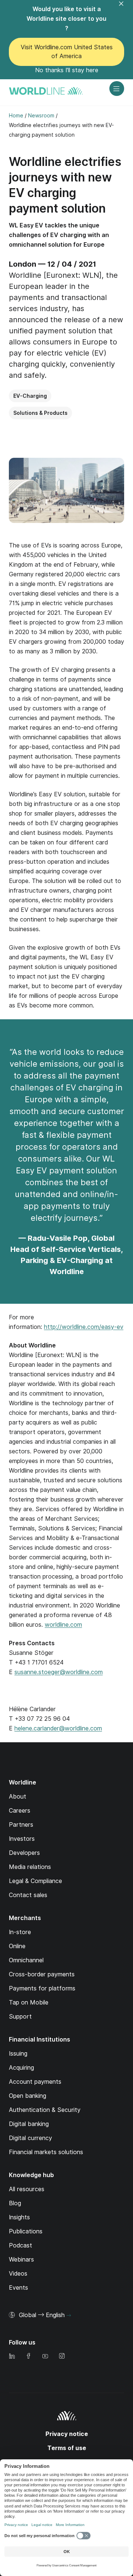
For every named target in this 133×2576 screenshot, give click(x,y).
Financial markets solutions (46, 2152)
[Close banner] (126, 8)
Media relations (30, 1867)
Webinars (21, 2260)
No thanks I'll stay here (67, 70)
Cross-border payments (42, 1974)
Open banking (28, 2096)
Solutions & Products (40, 413)
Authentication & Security (45, 2110)
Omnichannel (26, 1960)
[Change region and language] (69, 2316)
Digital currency (30, 2138)
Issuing (18, 2054)
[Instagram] (62, 2357)
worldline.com (63, 1625)
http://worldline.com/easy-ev (84, 1327)
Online (17, 1946)
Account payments (35, 2082)
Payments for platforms (42, 1988)
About (18, 1797)
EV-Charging (30, 396)
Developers (24, 1853)
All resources (27, 2189)
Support (20, 2017)
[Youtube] (45, 2357)
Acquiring (21, 2068)
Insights (19, 2217)
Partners (21, 1825)
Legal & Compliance (35, 1881)
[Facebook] (28, 2357)
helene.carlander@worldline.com (58, 1728)
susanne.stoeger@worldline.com (59, 1672)
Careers (20, 1811)
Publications (26, 2231)
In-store (20, 1932)
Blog (15, 2203)
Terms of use (67, 2448)
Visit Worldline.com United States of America (67, 52)
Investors (22, 1839)
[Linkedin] (12, 2357)
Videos (18, 2274)
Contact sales (28, 1895)
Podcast (21, 2245)
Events (18, 2288)
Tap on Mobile (29, 2002)
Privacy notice (67, 2434)
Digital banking (29, 2124)
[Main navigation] (117, 89)
